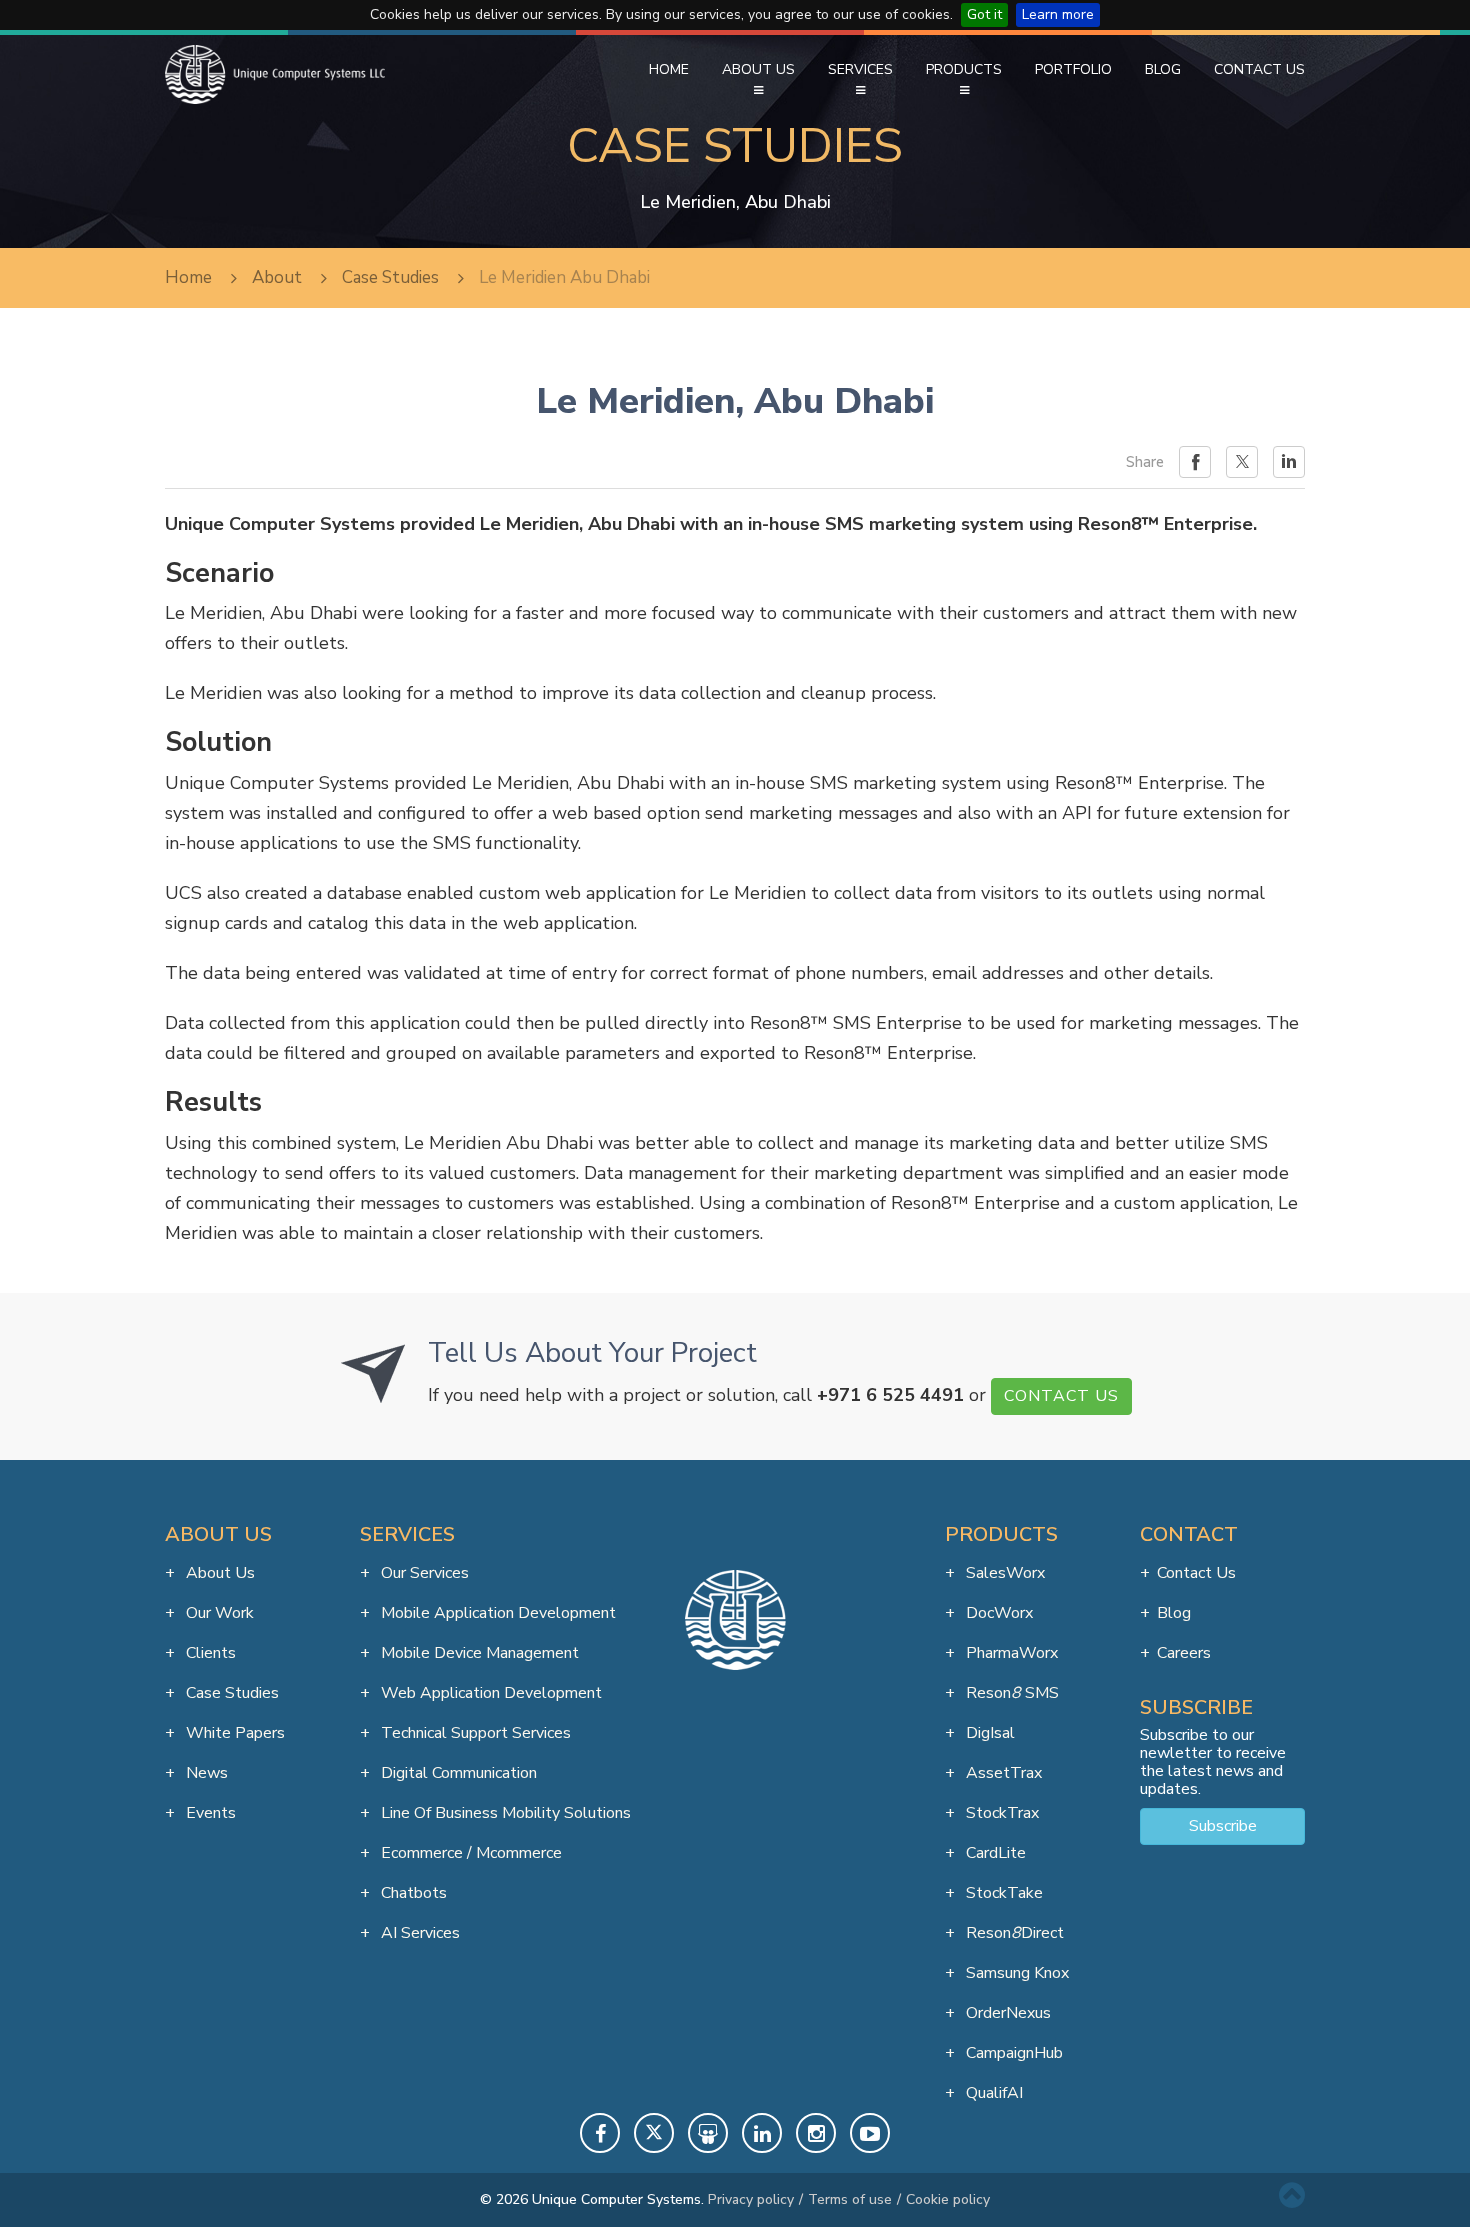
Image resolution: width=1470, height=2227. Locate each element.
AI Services (418, 1933)
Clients (209, 1653)
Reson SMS (1010, 1693)
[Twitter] (654, 2133)
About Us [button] (758, 69)
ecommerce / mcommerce (469, 1853)
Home (669, 69)
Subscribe (1223, 1826)
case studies (390, 277)
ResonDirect (1013, 1933)
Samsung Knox (1015, 1973)
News (205, 1773)
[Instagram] (816, 2133)
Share (1145, 462)
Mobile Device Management (478, 1653)
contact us (1196, 1573)
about (277, 277)
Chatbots (412, 1893)
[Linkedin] (762, 2133)
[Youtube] (870, 2133)
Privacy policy (751, 2199)
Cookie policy (948, 2199)
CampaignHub (1012, 2053)
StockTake (1002, 1893)
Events (209, 1813)
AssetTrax (1002, 1773)
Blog (1163, 69)
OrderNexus (1006, 2013)
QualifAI (992, 2093)
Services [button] (860, 69)
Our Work (218, 1613)
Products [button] (964, 69)
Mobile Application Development (496, 1613)
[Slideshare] (708, 2133)
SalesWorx (1003, 1573)
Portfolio (1073, 69)
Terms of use (850, 2199)
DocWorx (997, 1613)
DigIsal (988, 1733)
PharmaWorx (1010, 1653)
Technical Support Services (474, 1733)
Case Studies (230, 1693)
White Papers (233, 1733)
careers (1184, 1653)
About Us (218, 1573)
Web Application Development (489, 1693)
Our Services (423, 1573)
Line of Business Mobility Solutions (504, 1813)
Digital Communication (457, 1773)
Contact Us (1259, 69)
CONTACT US (1061, 1396)
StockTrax (1000, 1813)
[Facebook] (600, 2133)
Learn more (1058, 14)
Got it (984, 14)
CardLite (994, 1853)
